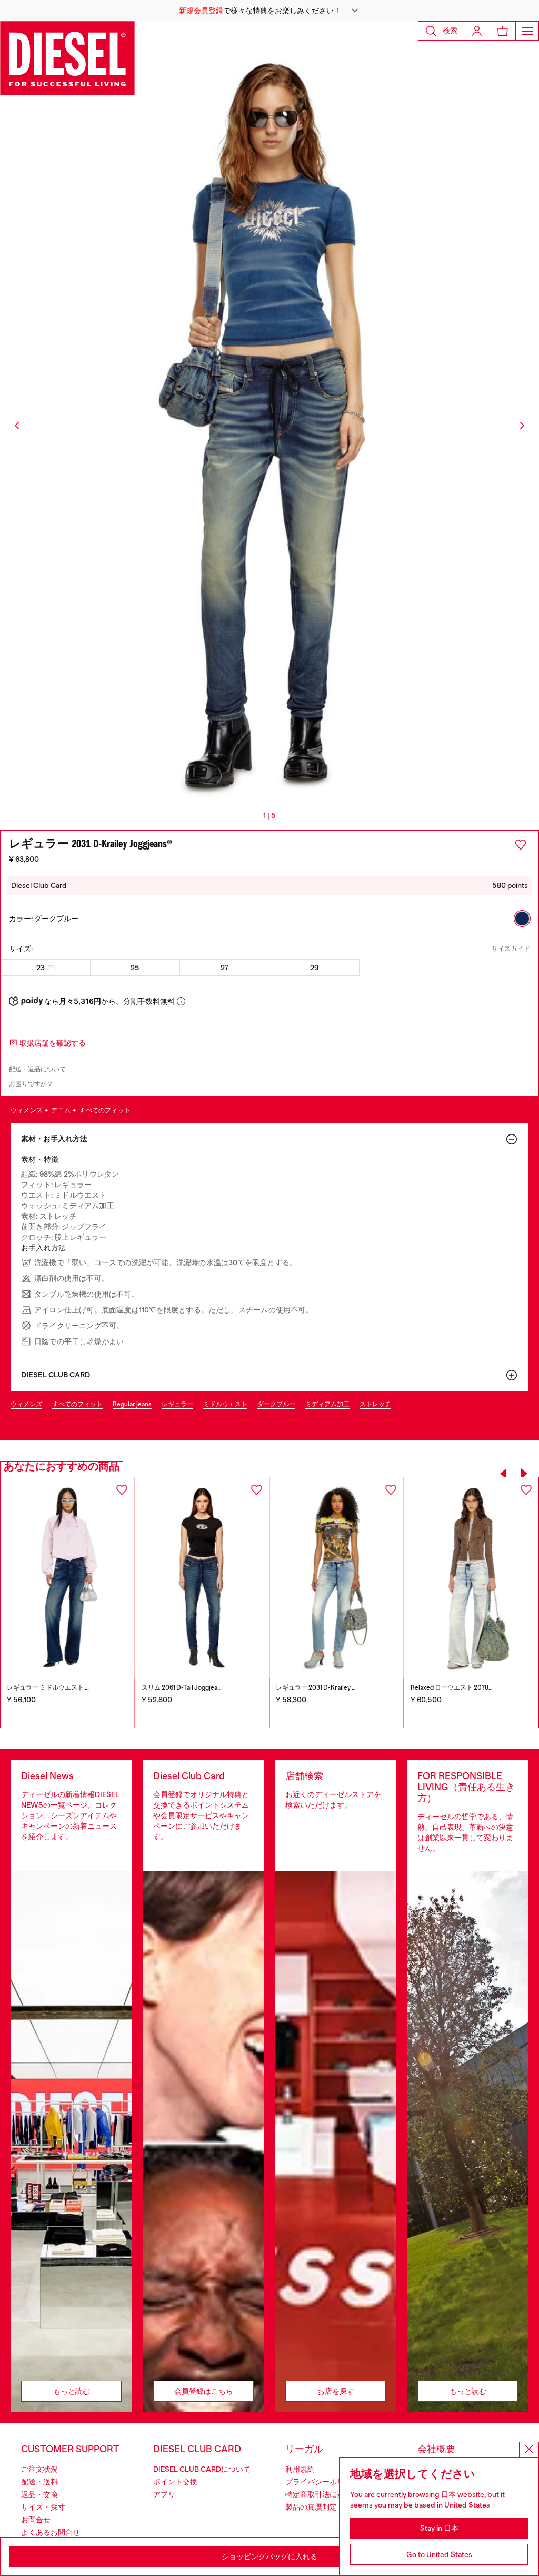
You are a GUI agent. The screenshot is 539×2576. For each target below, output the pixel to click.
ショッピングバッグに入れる (269, 2557)
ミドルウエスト (225, 1404)
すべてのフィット (105, 1110)
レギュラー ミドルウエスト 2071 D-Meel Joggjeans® (81, 1687)
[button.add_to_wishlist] (521, 845)
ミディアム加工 (327, 1404)
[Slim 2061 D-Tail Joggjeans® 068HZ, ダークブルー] (202, 1578)
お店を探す (336, 2391)
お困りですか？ (31, 1084)
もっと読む (72, 2391)
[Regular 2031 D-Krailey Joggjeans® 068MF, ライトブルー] (337, 1578)
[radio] (522, 919)
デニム (61, 1110)
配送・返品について (37, 1069)
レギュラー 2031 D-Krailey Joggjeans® (330, 1687)
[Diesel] (67, 58)
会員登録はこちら (204, 2391)
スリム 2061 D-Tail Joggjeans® (184, 1687)
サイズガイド (511, 949)
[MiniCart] (503, 31)
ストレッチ (375, 1404)
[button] (269, 11)
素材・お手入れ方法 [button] (54, 1139)
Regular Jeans (132, 1404)
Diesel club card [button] (56, 1375)
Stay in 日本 (439, 2528)
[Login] (477, 31)
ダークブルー (276, 1404)
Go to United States (439, 2554)
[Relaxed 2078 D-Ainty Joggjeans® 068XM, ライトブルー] (472, 1578)
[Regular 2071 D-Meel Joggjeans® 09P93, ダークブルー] (68, 1578)
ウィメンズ (27, 1110)
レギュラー (177, 1404)
